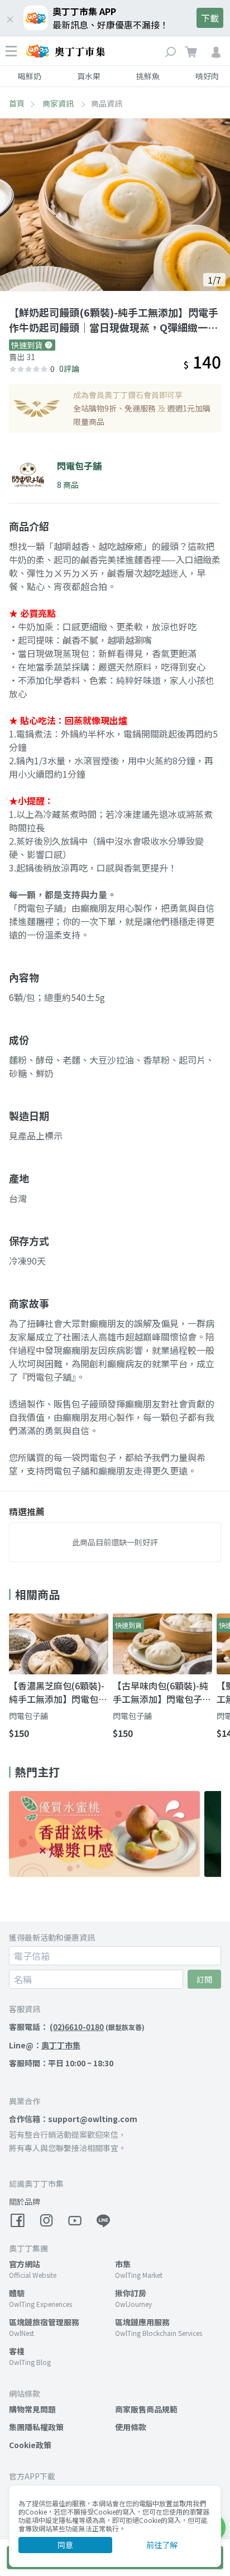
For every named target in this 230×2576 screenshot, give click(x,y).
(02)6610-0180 (77, 2027)
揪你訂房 (131, 2293)
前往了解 (162, 2545)
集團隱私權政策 (36, 2427)
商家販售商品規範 (146, 2409)
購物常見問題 (32, 2409)
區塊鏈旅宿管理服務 (44, 2322)
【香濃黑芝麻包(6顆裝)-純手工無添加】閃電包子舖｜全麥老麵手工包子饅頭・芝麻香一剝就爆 (58, 1692)
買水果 (89, 76)
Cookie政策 (30, 2445)
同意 (65, 2545)
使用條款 (131, 2427)
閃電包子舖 (28, 1716)
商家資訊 (59, 103)
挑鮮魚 (148, 76)
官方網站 (25, 2264)
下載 (210, 18)
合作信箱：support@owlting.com (73, 2119)
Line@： (45, 2045)
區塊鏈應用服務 (142, 2322)
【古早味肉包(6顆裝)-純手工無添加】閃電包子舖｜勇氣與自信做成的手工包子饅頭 (162, 1692)
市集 (123, 2264)
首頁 (17, 103)
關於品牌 (25, 2201)
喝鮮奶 (30, 76)
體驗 (17, 2293)
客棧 (17, 2351)
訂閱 (204, 1979)
